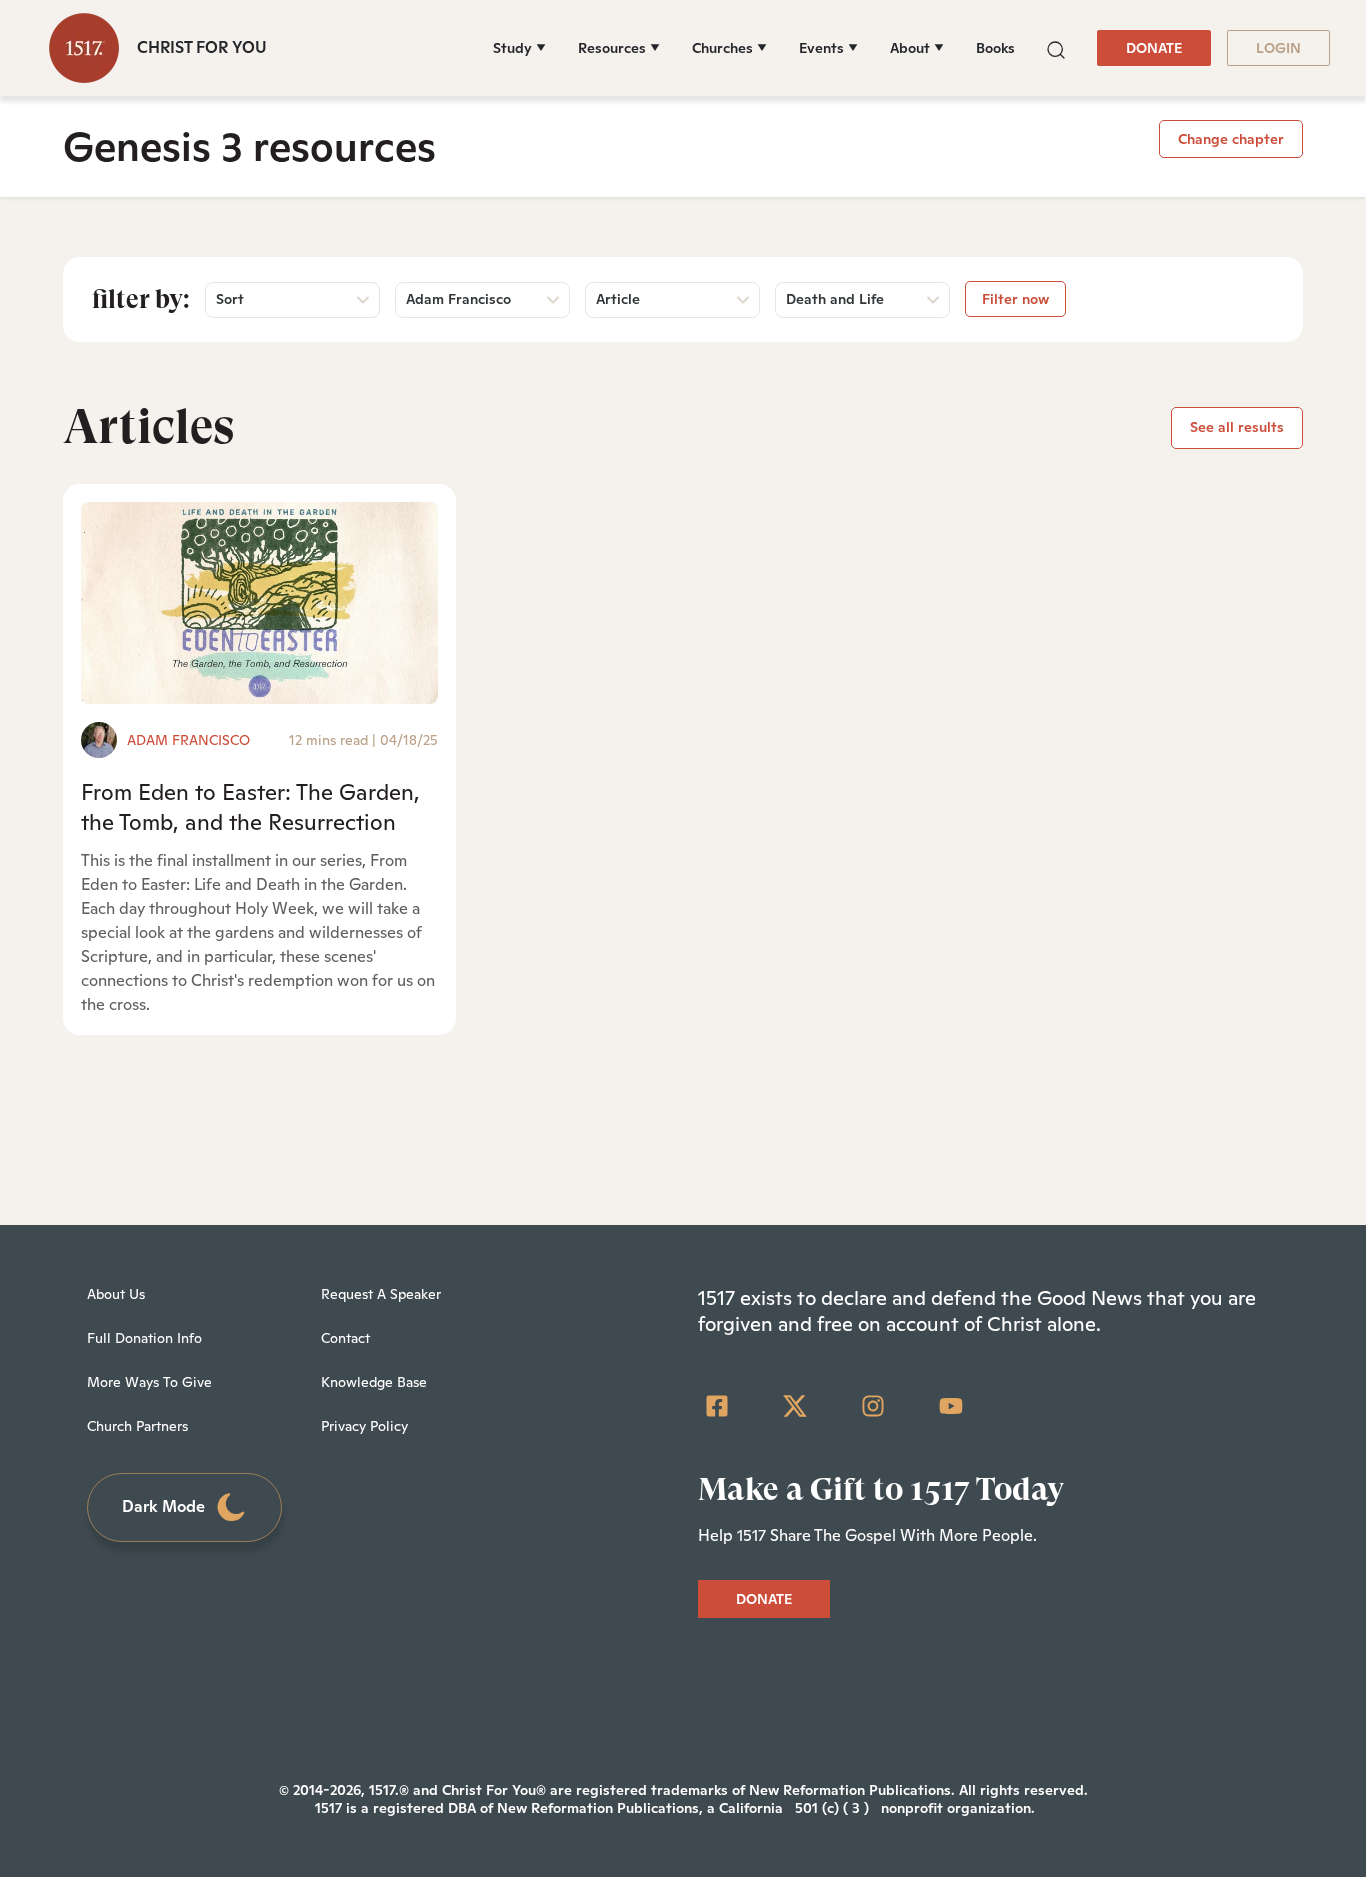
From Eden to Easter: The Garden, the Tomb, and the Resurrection (250, 806)
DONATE (1154, 48)
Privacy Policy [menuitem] (364, 1426)
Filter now (1015, 299)
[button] (1056, 47)
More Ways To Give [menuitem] (149, 1382)
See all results (1237, 427)
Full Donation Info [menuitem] (144, 1338)
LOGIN (1278, 48)
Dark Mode (163, 1506)
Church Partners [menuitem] (137, 1426)
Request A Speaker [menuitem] (381, 1294)
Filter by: (141, 299)
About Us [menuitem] (116, 1294)
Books (995, 48)
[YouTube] (951, 1406)
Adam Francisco (188, 740)
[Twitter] (795, 1406)
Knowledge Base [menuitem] (374, 1382)
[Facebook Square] (717, 1406)
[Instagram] (873, 1406)
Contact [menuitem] (345, 1338)
